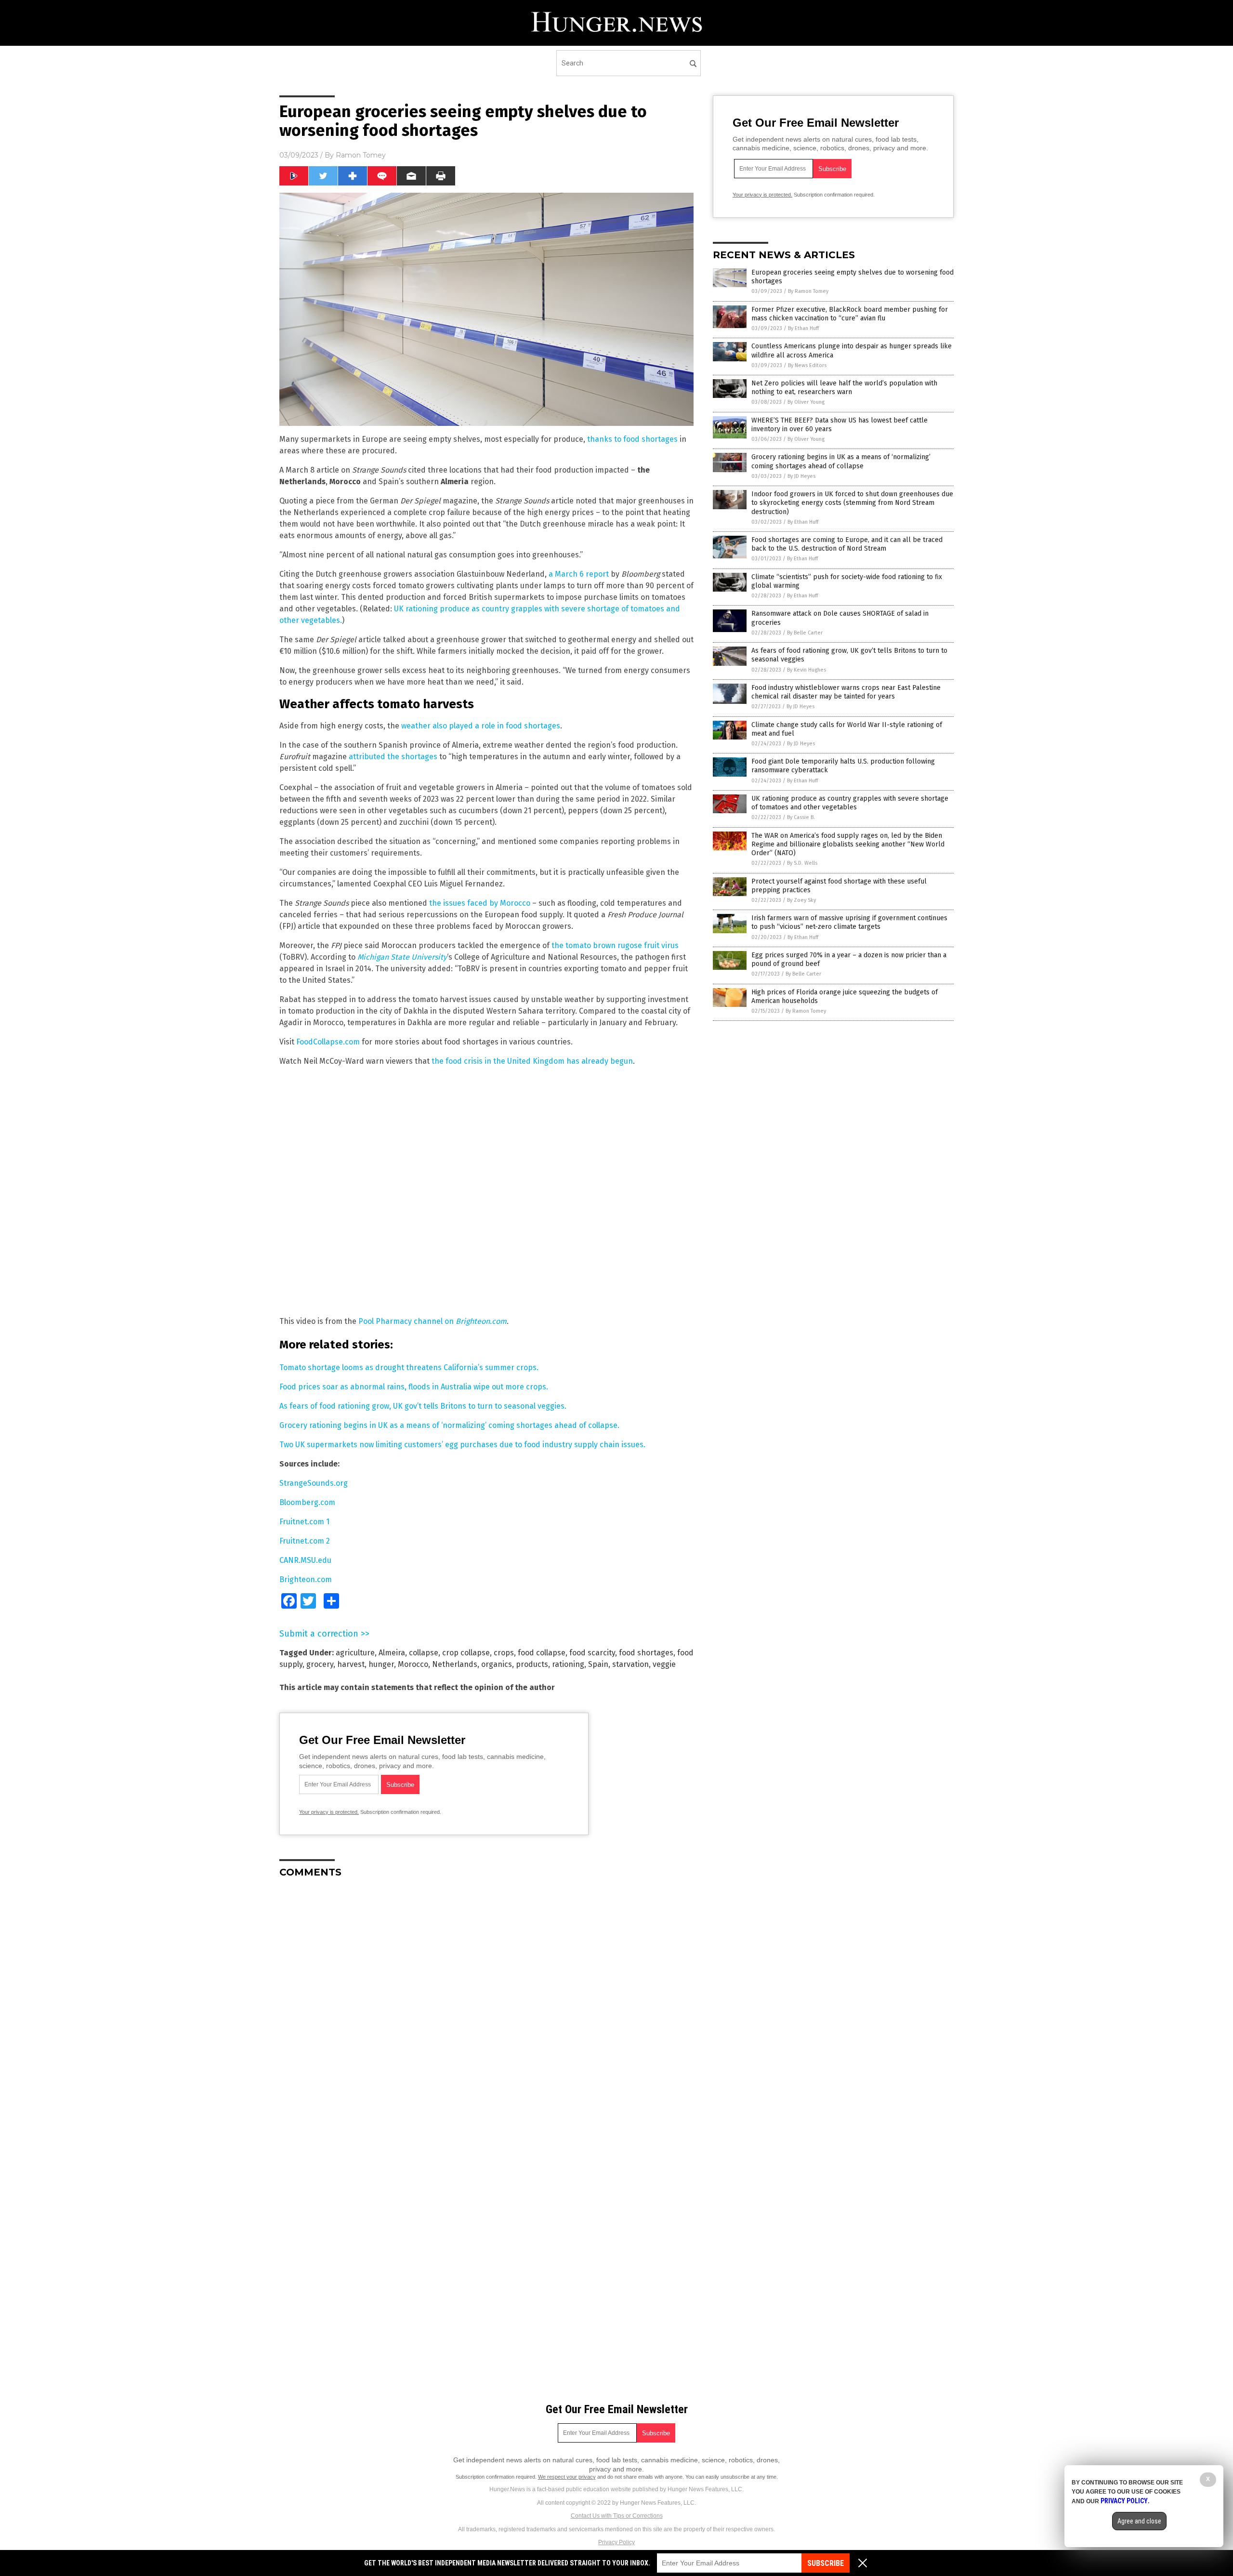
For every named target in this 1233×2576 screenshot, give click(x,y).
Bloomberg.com (307, 1502)
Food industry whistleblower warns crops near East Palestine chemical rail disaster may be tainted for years (846, 692)
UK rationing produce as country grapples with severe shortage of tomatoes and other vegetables (850, 803)
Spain (598, 1664)
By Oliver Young (806, 402)
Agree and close (1139, 2521)
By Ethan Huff (803, 328)
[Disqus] (486, 2006)
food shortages (646, 1653)
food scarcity (592, 1653)
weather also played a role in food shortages (481, 726)
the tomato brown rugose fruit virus (615, 945)
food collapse (542, 1653)
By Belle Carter (805, 633)
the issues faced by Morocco (480, 903)
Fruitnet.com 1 (304, 1522)
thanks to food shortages (632, 439)
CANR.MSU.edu (305, 1560)
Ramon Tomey (361, 155)
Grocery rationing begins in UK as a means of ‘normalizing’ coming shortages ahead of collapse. (449, 1425)
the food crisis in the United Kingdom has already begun (532, 1061)
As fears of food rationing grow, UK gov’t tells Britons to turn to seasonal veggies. (423, 1406)
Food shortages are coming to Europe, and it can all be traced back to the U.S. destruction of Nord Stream (847, 544)
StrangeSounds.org (314, 1483)
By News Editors (807, 365)
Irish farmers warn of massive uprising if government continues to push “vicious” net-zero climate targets (849, 922)
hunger (381, 1664)
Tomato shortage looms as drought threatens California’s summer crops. (409, 1367)
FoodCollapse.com (328, 1042)
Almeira (392, 1653)
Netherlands (455, 1664)
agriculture (355, 1653)
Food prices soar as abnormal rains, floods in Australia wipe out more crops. (414, 1387)
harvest (351, 1664)
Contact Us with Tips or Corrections (617, 2516)
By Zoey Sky (801, 900)
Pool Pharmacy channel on (433, 1321)
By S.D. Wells (802, 863)
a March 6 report (579, 574)
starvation (630, 1664)
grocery (320, 1664)
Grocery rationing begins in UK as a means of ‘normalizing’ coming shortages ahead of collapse (841, 461)
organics (497, 1664)
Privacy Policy (616, 2542)
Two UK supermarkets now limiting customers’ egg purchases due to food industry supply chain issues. (462, 1445)
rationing (568, 1664)
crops (504, 1653)
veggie (664, 1664)
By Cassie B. (801, 817)
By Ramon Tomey (808, 291)
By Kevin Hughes (807, 670)
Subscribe (826, 2563)
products (532, 1664)
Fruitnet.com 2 (305, 1541)
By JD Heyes (801, 476)
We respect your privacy (567, 2477)
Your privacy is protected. (329, 1812)
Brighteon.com (306, 1579)
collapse (424, 1653)
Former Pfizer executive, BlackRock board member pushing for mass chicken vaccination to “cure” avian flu (850, 314)
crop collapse (466, 1653)
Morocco (413, 1664)
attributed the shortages (393, 757)
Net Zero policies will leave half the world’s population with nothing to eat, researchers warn (844, 388)
